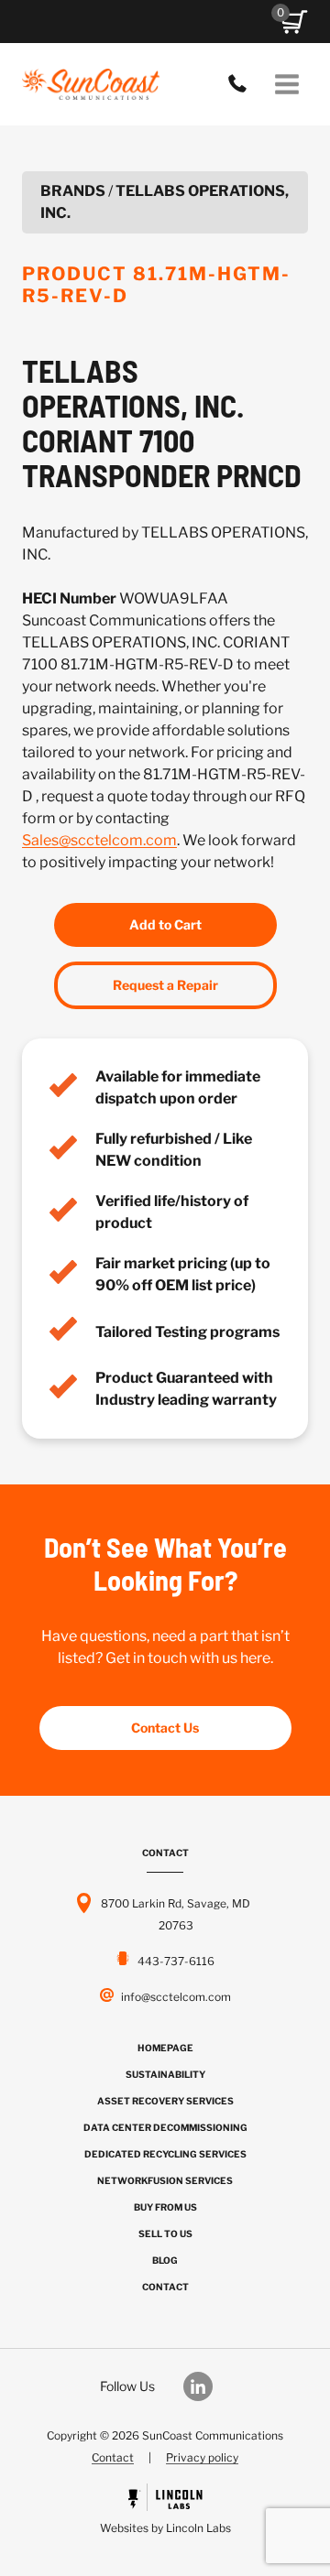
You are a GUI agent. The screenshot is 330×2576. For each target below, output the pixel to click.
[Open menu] (286, 84)
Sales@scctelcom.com (99, 840)
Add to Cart (165, 924)
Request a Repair (165, 985)
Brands (73, 191)
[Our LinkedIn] (207, 2386)
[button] (294, 22)
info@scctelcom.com (176, 1997)
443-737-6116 (242, 84)
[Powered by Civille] (165, 2511)
